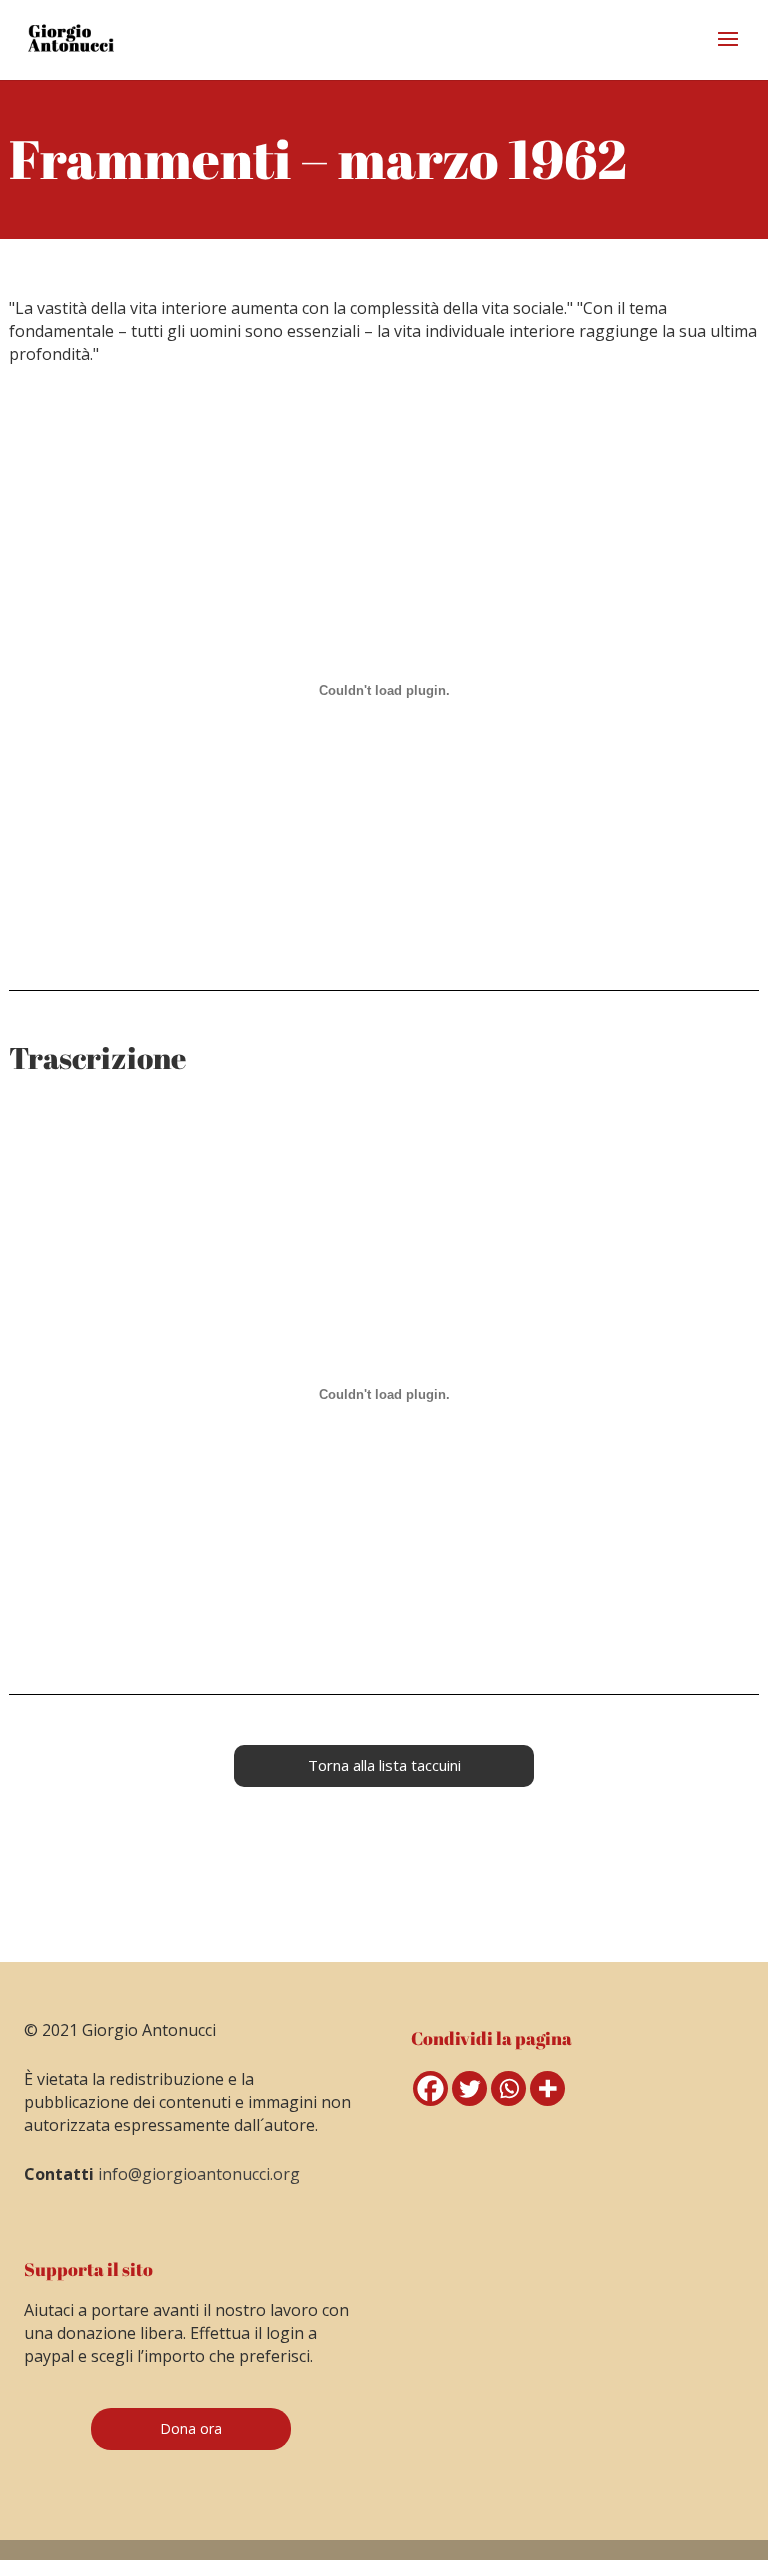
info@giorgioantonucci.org (199, 2174)
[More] (547, 2088)
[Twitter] (469, 2088)
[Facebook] (430, 2088)
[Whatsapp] (508, 2088)
